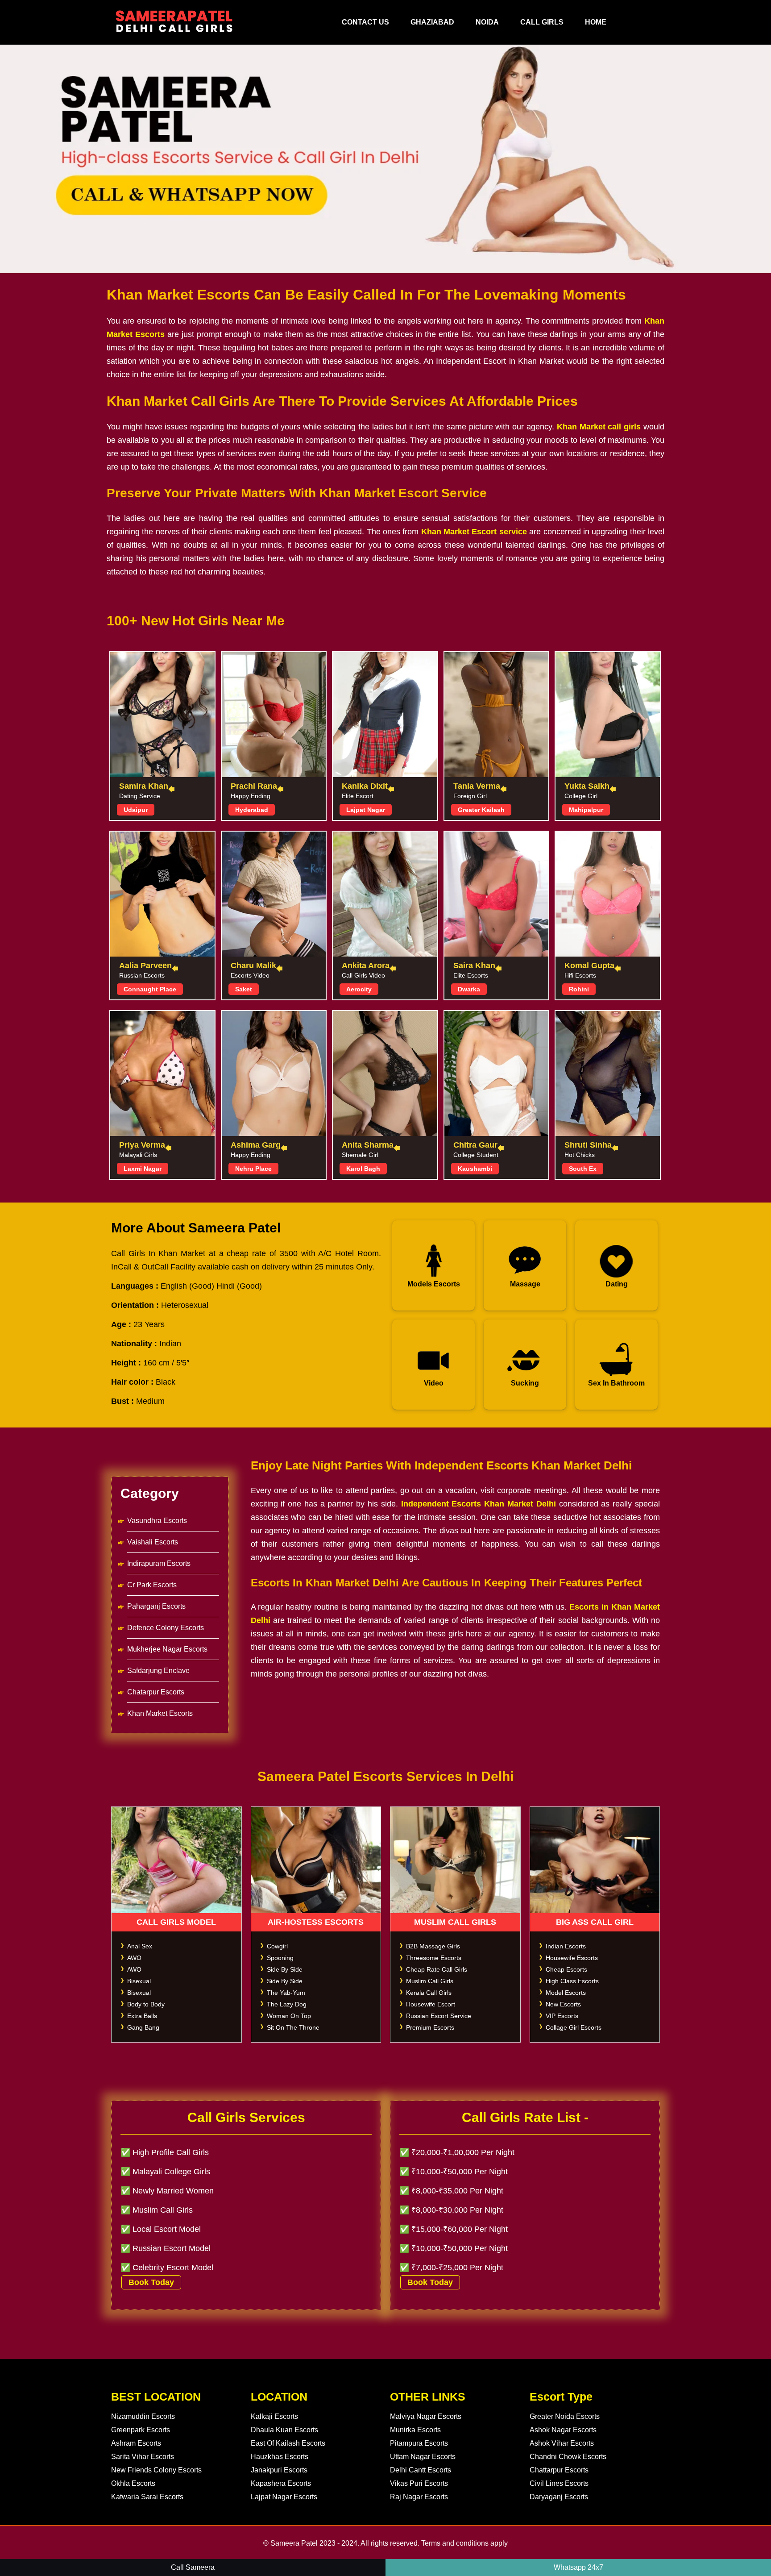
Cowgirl (277, 1946)
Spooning (280, 1958)
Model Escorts (566, 1993)
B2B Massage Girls (433, 1946)
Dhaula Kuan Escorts (284, 2430)
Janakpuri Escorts (279, 2470)
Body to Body (146, 2004)
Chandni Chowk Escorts (568, 2457)
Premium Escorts (430, 2027)
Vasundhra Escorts (157, 1521)
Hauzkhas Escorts (280, 2457)
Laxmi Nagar (143, 1169)
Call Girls (542, 22)
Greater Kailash (481, 810)
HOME (596, 22)
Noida (487, 22)
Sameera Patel (294, 2543)
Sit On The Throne (293, 2027)
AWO (134, 1958)
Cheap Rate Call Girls (437, 1969)
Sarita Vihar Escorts (143, 2457)
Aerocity (359, 989)
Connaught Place (150, 989)
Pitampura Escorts (419, 2443)
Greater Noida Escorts (565, 2416)
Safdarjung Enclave (158, 1671)
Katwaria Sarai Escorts (147, 2497)
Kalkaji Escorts (274, 2416)
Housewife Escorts (572, 1958)
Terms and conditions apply (464, 2543)
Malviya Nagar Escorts (426, 2416)
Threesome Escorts (434, 1958)
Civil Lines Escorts (559, 2483)
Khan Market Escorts (160, 1713)
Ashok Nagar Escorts (563, 2430)
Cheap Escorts (566, 1969)
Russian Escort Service (439, 2016)
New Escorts (563, 2004)
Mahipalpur (586, 810)
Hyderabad (252, 810)
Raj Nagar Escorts (419, 2497)
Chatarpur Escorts (156, 1692)
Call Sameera (193, 2567)
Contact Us (365, 22)
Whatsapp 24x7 (578, 2567)
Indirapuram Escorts (159, 1563)
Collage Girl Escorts (574, 2027)
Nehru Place (253, 1169)
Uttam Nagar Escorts (423, 2457)
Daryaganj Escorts (559, 2497)
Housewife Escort (431, 2004)
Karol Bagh (363, 1169)
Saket (244, 989)
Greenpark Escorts (141, 2430)
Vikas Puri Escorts (419, 2483)
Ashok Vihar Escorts (562, 2443)
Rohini (579, 989)
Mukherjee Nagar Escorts (167, 1649)
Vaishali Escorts (153, 1542)
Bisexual (139, 1981)
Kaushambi (475, 1169)
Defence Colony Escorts (166, 1628)
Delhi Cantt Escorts (421, 2470)
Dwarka (469, 989)
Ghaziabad (432, 22)
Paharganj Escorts (156, 1606)
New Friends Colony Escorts (156, 2470)
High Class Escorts (572, 1981)
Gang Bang (143, 2027)
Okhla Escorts (133, 2483)
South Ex (583, 1169)
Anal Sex (140, 1946)
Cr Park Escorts (152, 1585)
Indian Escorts (566, 1946)
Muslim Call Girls (430, 1981)
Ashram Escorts (136, 2443)
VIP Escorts (562, 2016)
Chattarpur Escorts (559, 2470)
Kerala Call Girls (429, 1993)
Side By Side (285, 1969)
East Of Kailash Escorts (288, 2443)
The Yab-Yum (286, 1993)
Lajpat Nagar (366, 810)
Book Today (151, 2282)
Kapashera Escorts (281, 2483)
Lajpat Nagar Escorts (284, 2497)
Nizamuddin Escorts (143, 2416)
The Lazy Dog (287, 2004)
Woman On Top (289, 2016)
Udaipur (136, 810)
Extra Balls (142, 2016)
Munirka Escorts (415, 2430)
